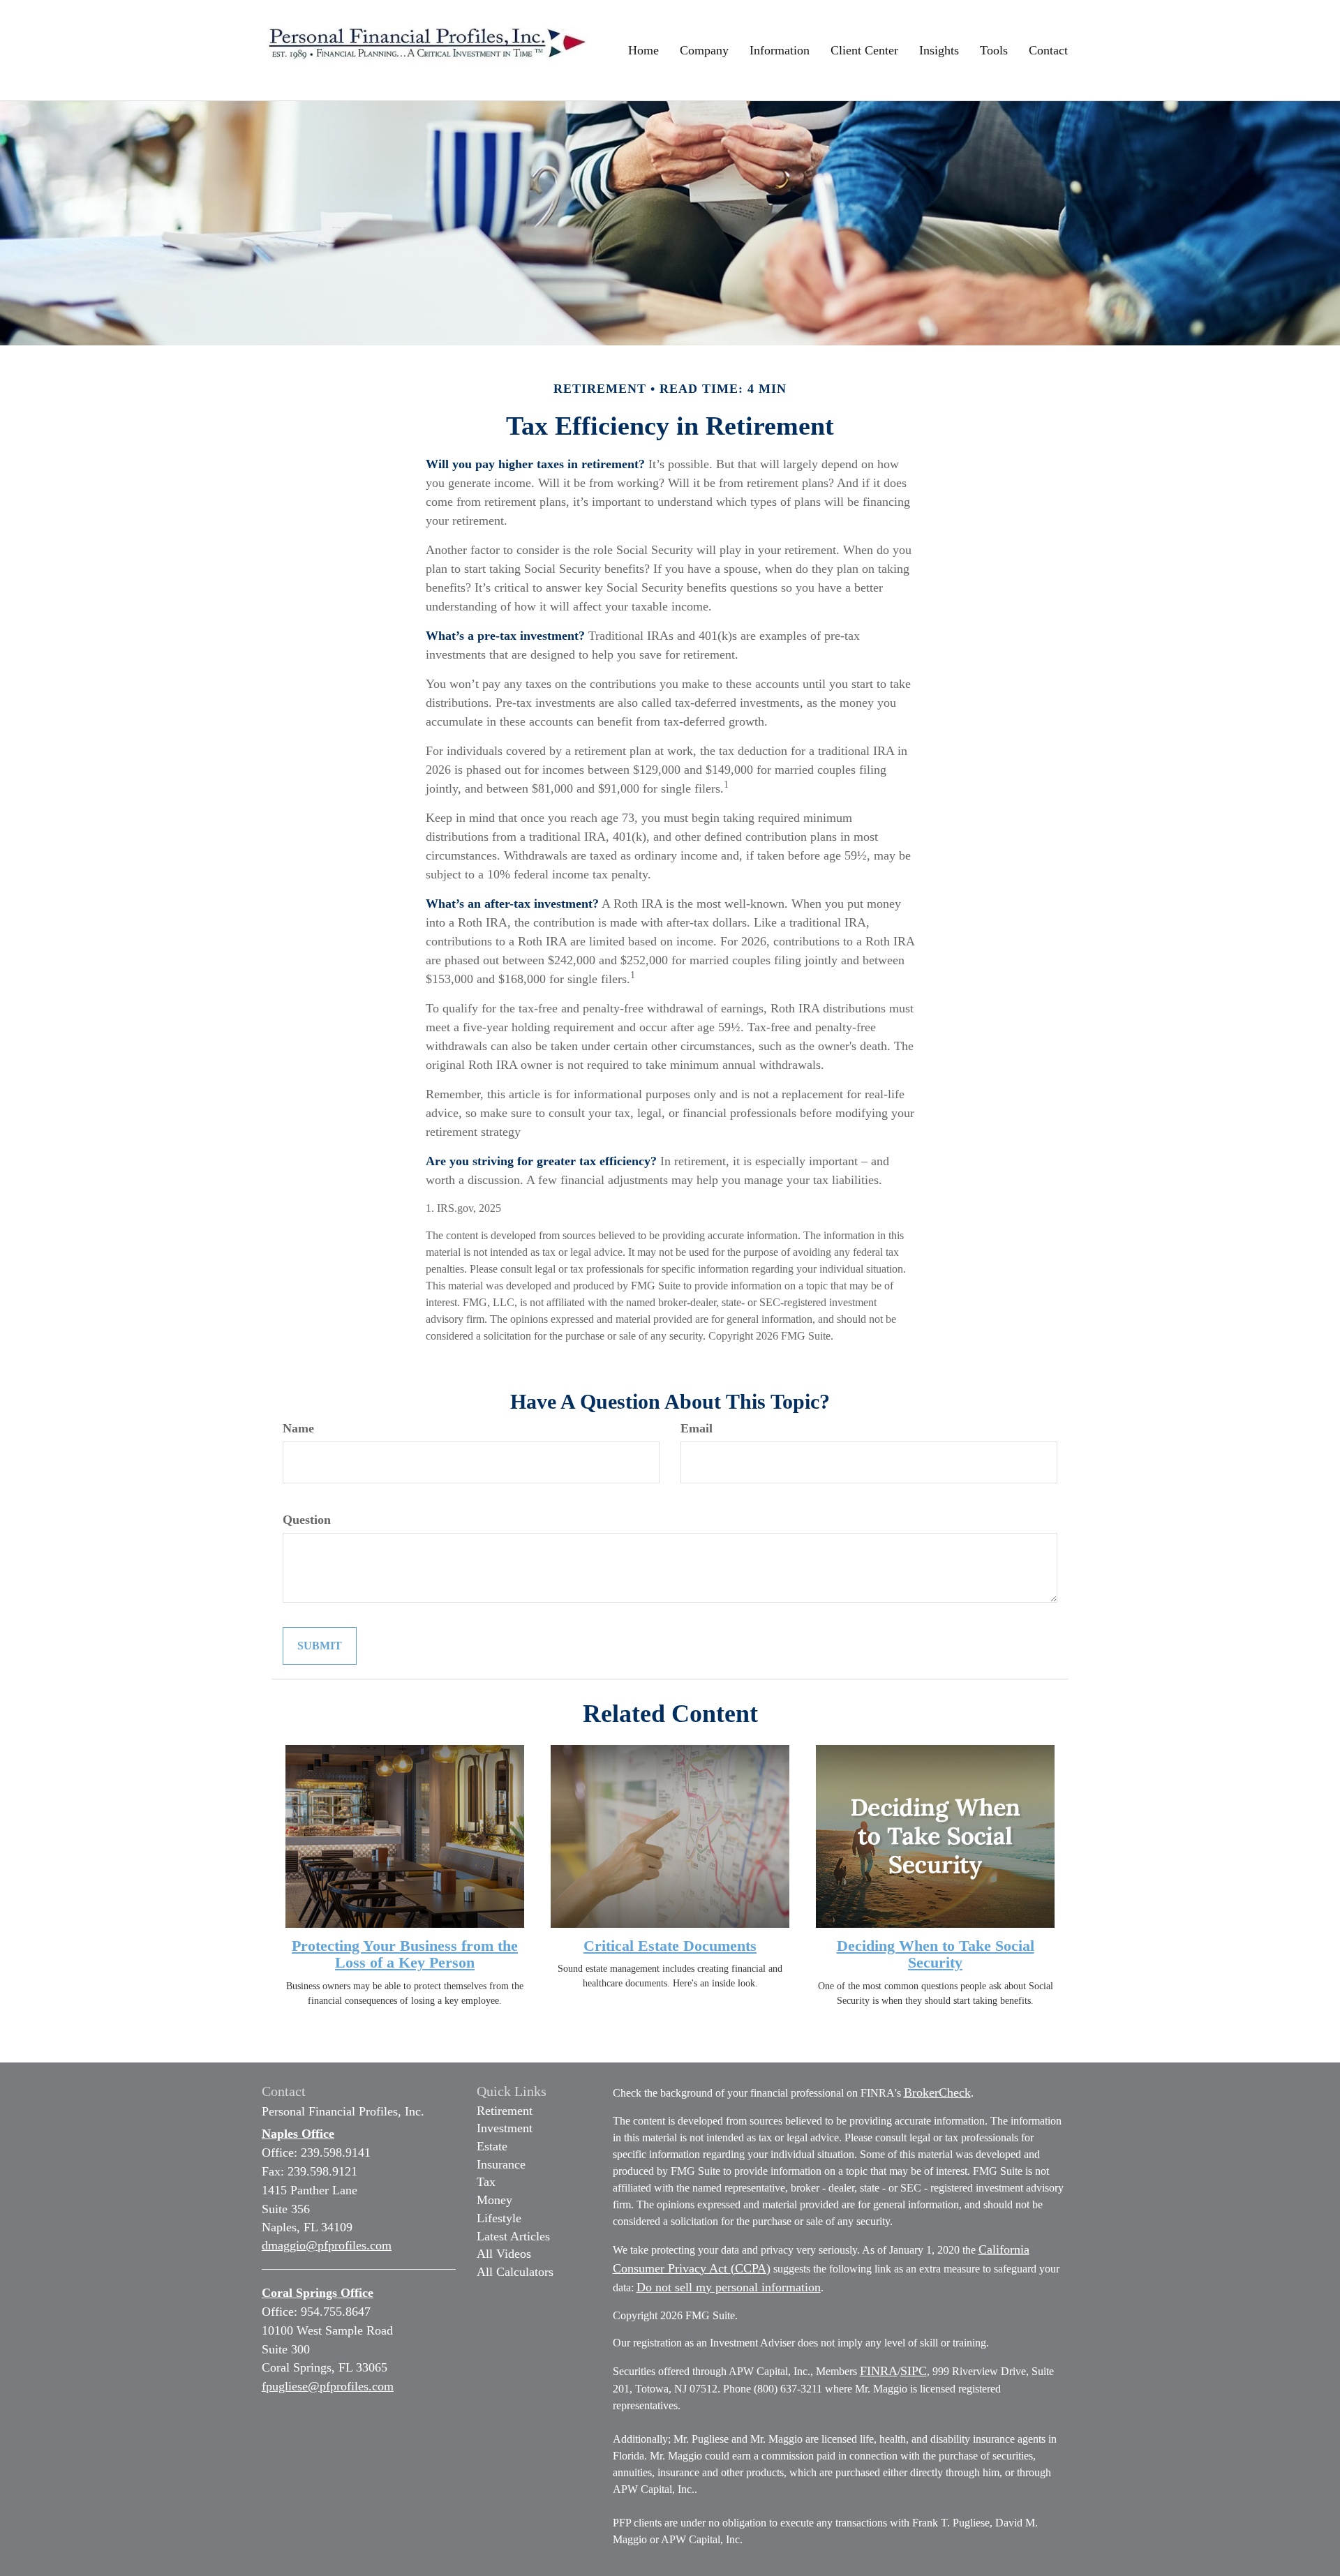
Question (307, 1520)
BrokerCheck (937, 2092)
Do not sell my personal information (729, 2287)
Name (298, 1428)
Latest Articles (513, 2236)
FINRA (879, 2371)
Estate (492, 2146)
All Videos (504, 2254)
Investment (505, 2128)
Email (697, 1428)
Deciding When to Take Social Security (936, 1954)
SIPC (914, 2371)
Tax (486, 2182)
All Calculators (515, 2272)
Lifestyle (499, 2218)
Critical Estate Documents (670, 1946)
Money (494, 2200)
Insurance (501, 2164)
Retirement (505, 2111)
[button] (704, 50)
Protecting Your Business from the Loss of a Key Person (405, 1954)
